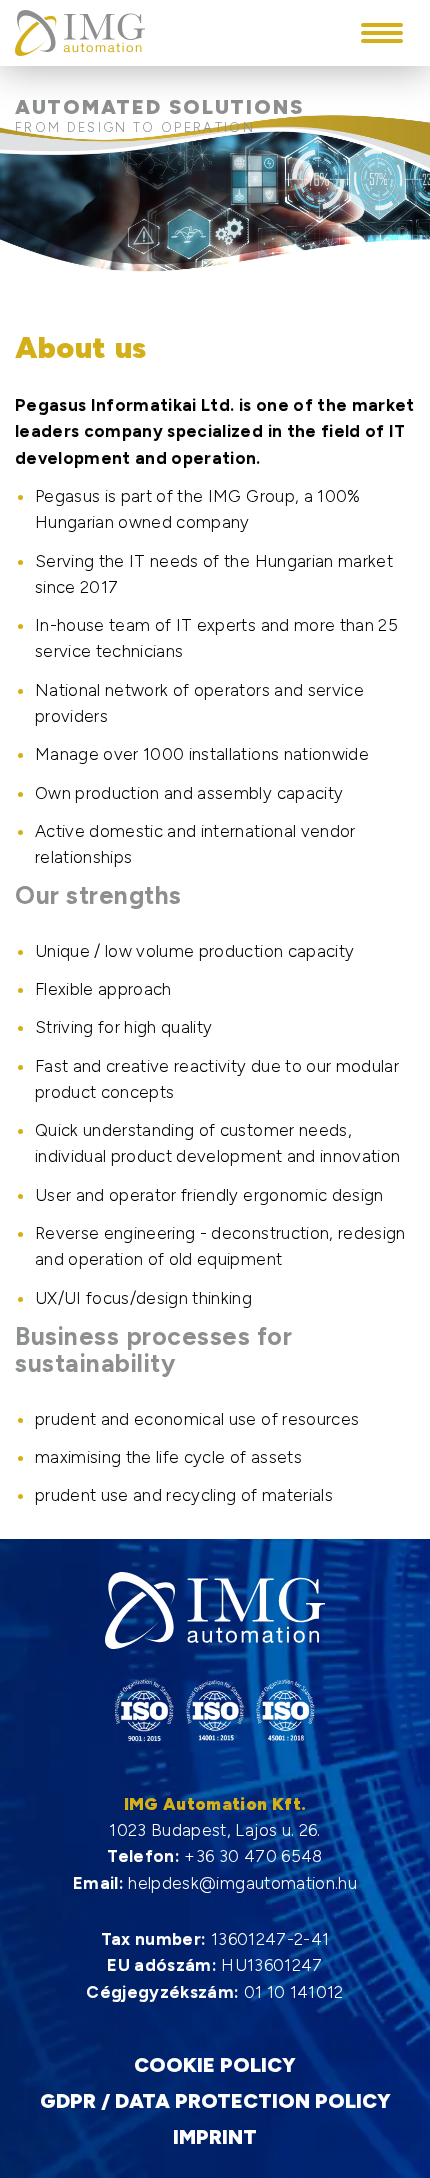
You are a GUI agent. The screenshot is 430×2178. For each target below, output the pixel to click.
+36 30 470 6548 (253, 1856)
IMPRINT (215, 2137)
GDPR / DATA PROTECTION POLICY (215, 2101)
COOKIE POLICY (215, 2065)
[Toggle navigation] (382, 33)
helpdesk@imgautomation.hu (242, 1883)
